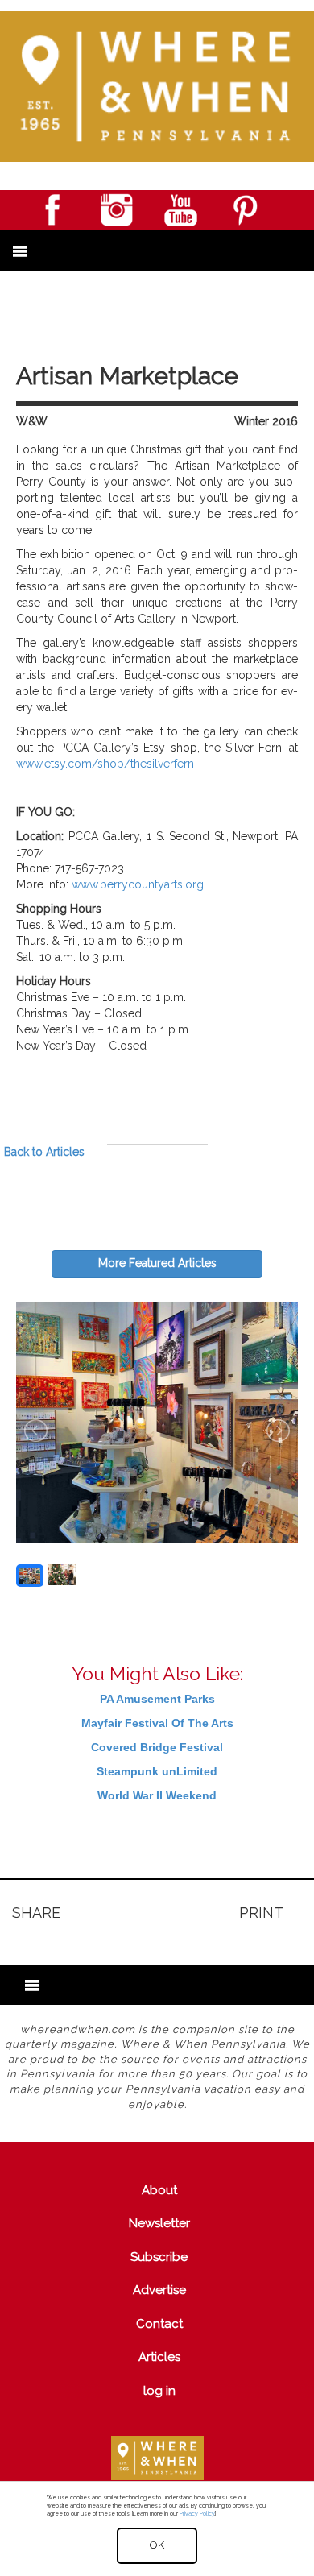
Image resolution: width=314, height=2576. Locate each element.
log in (159, 2391)
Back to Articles (44, 1152)
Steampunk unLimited (157, 1771)
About (159, 2190)
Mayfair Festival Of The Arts (157, 1723)
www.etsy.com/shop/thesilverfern (105, 764)
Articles (159, 2357)
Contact (159, 2324)
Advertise (159, 2290)
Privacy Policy (197, 2514)
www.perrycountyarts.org (138, 884)
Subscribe (159, 2257)
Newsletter (159, 2223)
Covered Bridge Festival (157, 1747)
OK (157, 2545)
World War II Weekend (157, 1795)
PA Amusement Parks (157, 1699)
